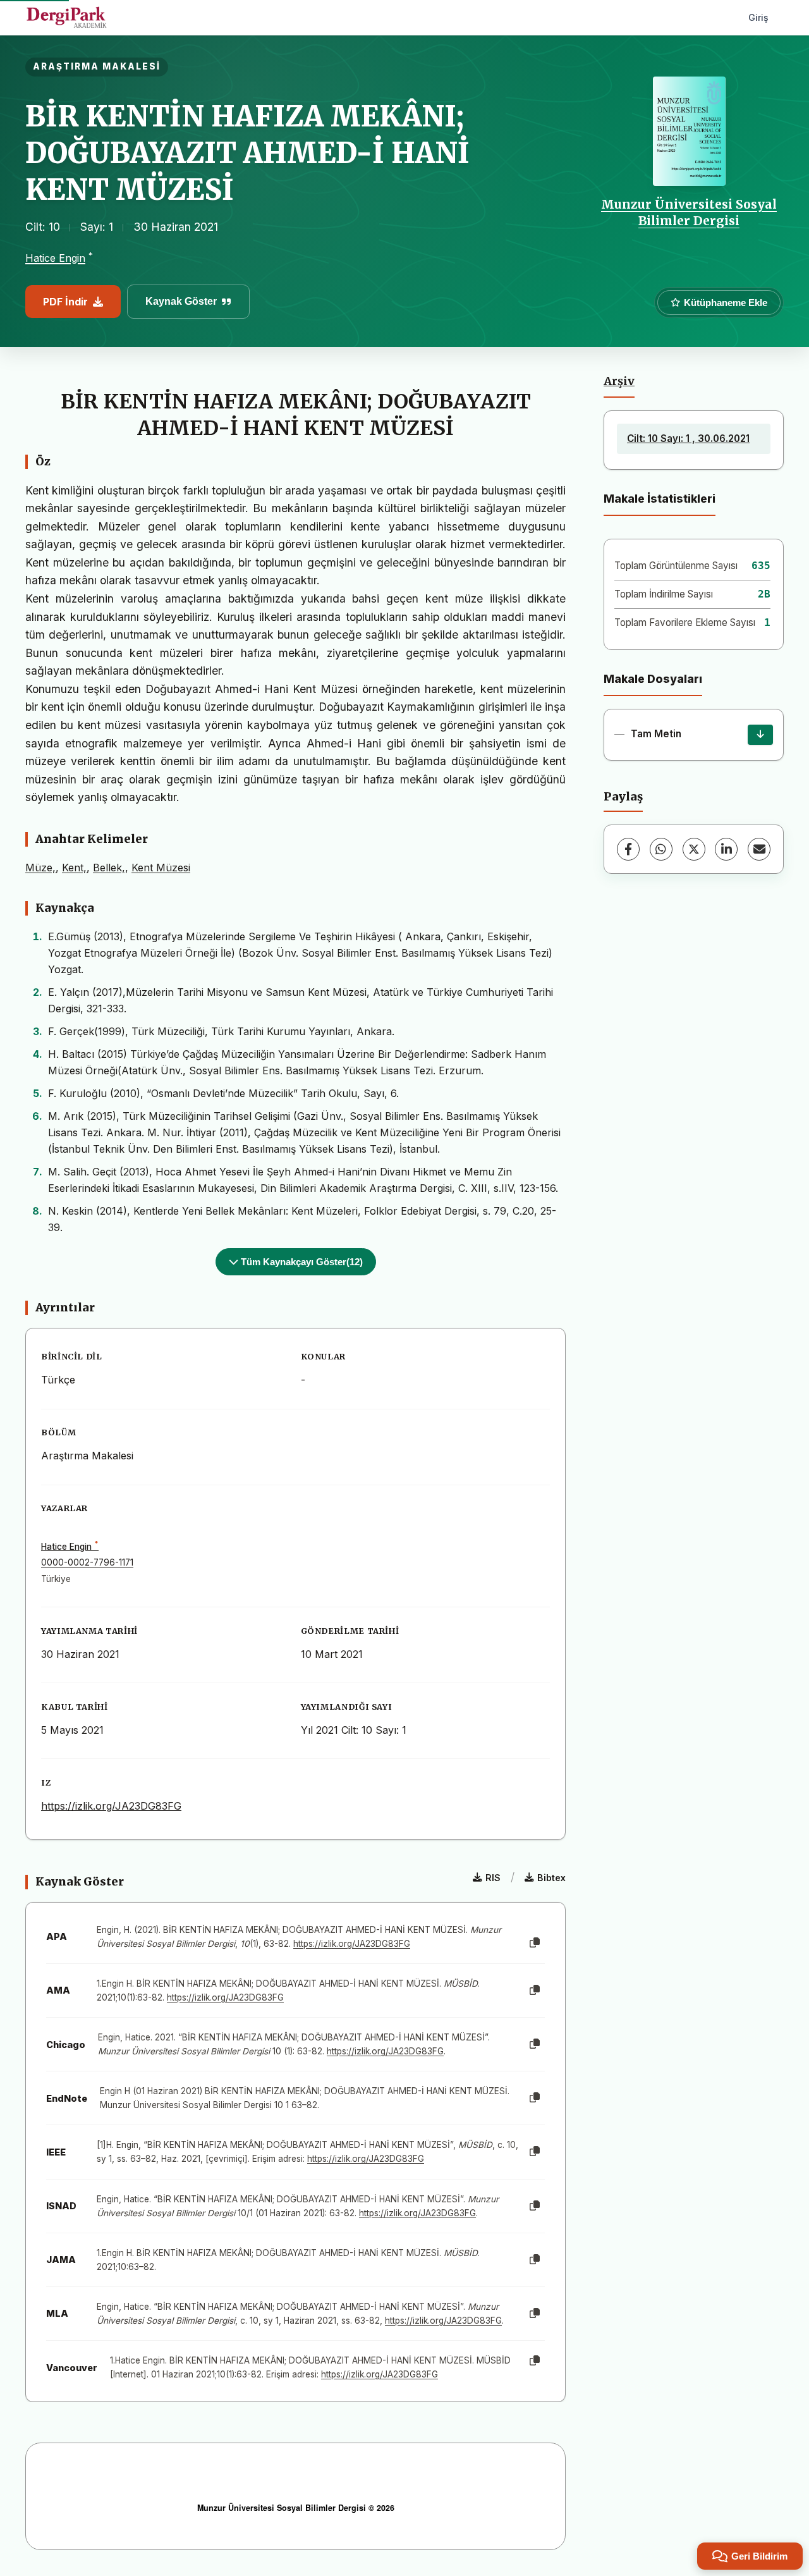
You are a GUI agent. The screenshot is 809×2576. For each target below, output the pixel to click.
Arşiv (619, 381)
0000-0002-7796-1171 (87, 1562)
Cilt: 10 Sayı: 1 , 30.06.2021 (688, 439)
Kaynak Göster (181, 301)
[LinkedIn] (726, 849)
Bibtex (551, 1878)
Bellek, (109, 868)
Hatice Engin (55, 258)
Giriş (758, 17)
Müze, (40, 868)
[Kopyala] (535, 1943)
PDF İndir (65, 302)
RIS (493, 1878)
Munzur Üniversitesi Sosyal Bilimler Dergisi (689, 212)
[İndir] (760, 735)
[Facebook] (628, 849)
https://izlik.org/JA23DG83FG (111, 1806)
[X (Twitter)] (694, 849)
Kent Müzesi (161, 868)
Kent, (74, 868)
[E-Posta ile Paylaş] (759, 849)
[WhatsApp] (661, 849)
